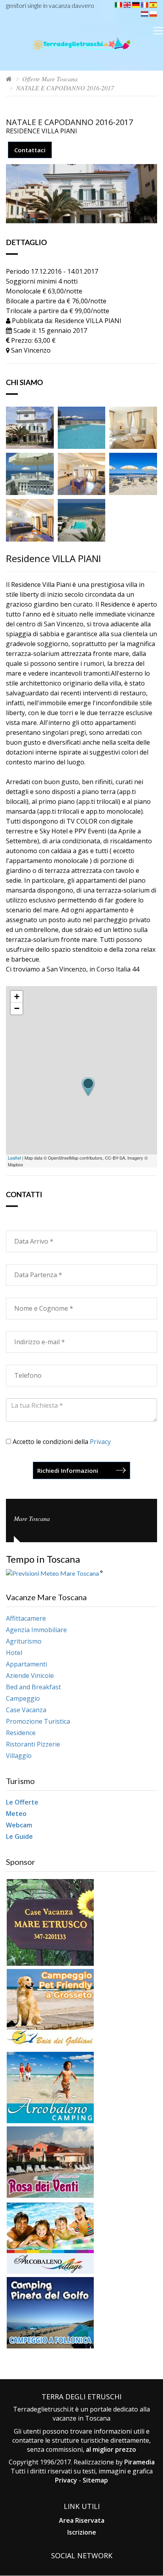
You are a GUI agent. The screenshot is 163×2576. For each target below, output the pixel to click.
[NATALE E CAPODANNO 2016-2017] (30, 427)
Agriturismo (24, 1641)
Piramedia (139, 2462)
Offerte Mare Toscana (50, 79)
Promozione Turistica (38, 1721)
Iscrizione (82, 2532)
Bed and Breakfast (33, 1687)
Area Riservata (82, 2520)
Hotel (14, 1653)
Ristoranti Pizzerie (33, 1744)
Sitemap (95, 2480)
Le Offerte (22, 1802)
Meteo (16, 1814)
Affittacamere (26, 1618)
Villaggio (19, 1756)
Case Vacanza (26, 1710)
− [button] (17, 1008)
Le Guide (19, 1836)
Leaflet (14, 1158)
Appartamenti (27, 1664)
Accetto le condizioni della (61, 1442)
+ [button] (17, 997)
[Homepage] (9, 79)
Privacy (100, 1442)
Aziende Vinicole (30, 1676)
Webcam (19, 1825)
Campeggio (23, 1698)
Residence (21, 1733)
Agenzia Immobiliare (36, 1630)
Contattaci (30, 150)
